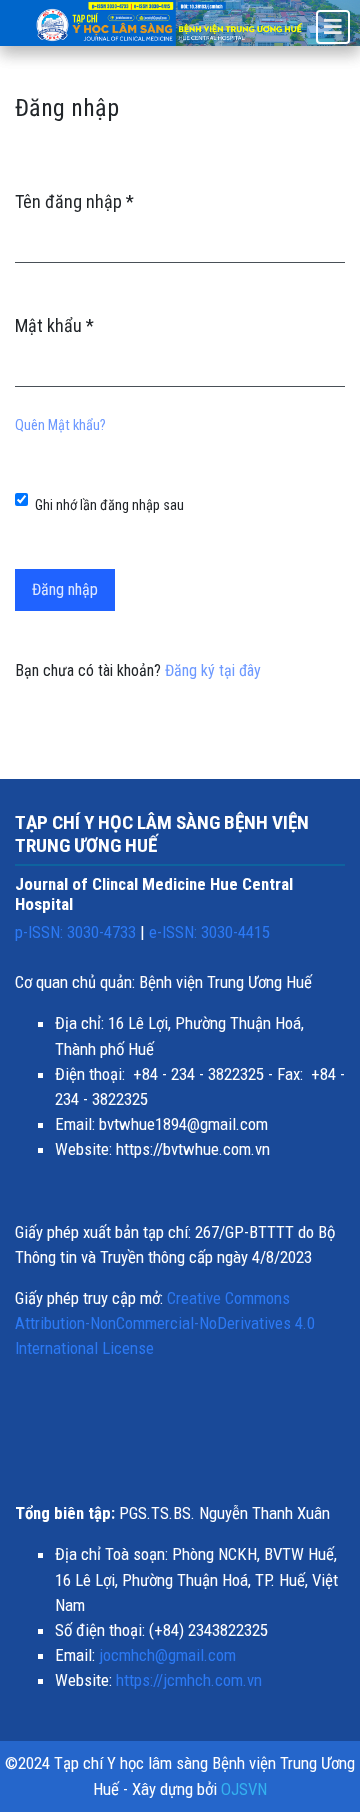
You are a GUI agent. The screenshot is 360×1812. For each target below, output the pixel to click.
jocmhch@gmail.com (167, 1655)
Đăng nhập (65, 589)
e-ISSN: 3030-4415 (209, 932)
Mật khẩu (54, 325)
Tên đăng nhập (74, 201)
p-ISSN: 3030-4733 (75, 932)
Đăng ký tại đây (213, 670)
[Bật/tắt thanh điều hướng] (333, 27)
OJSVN (244, 1789)
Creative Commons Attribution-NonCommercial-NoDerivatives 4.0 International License (165, 1323)
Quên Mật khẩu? (60, 425)
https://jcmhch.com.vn (189, 1680)
